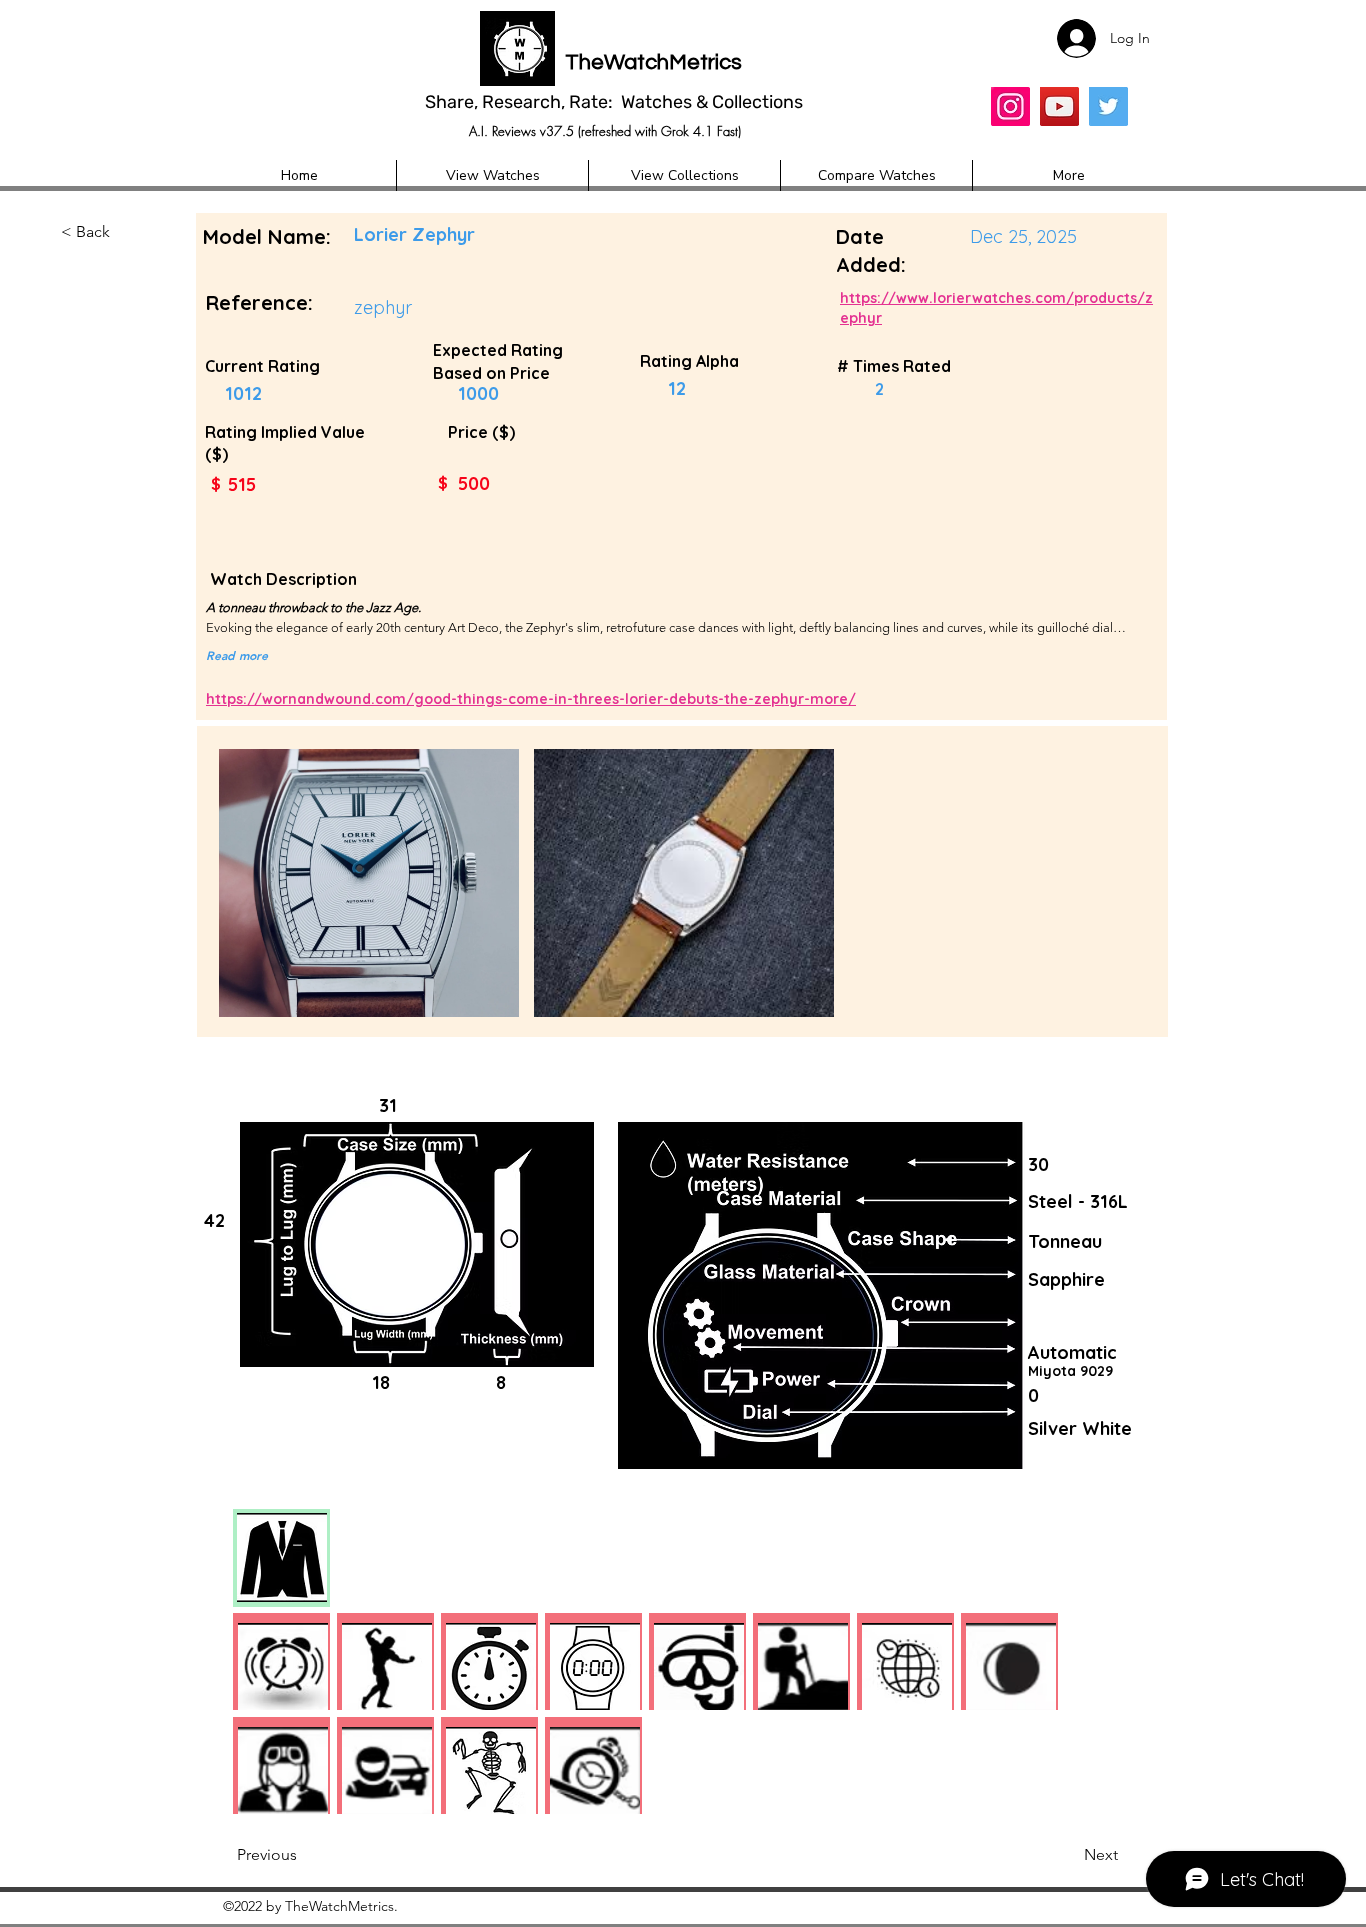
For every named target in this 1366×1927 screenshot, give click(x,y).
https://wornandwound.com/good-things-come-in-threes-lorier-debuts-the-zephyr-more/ (531, 699)
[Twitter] (1108, 106)
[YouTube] (1059, 106)
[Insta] (1010, 106)
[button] (127, 233)
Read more (237, 655)
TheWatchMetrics (653, 62)
